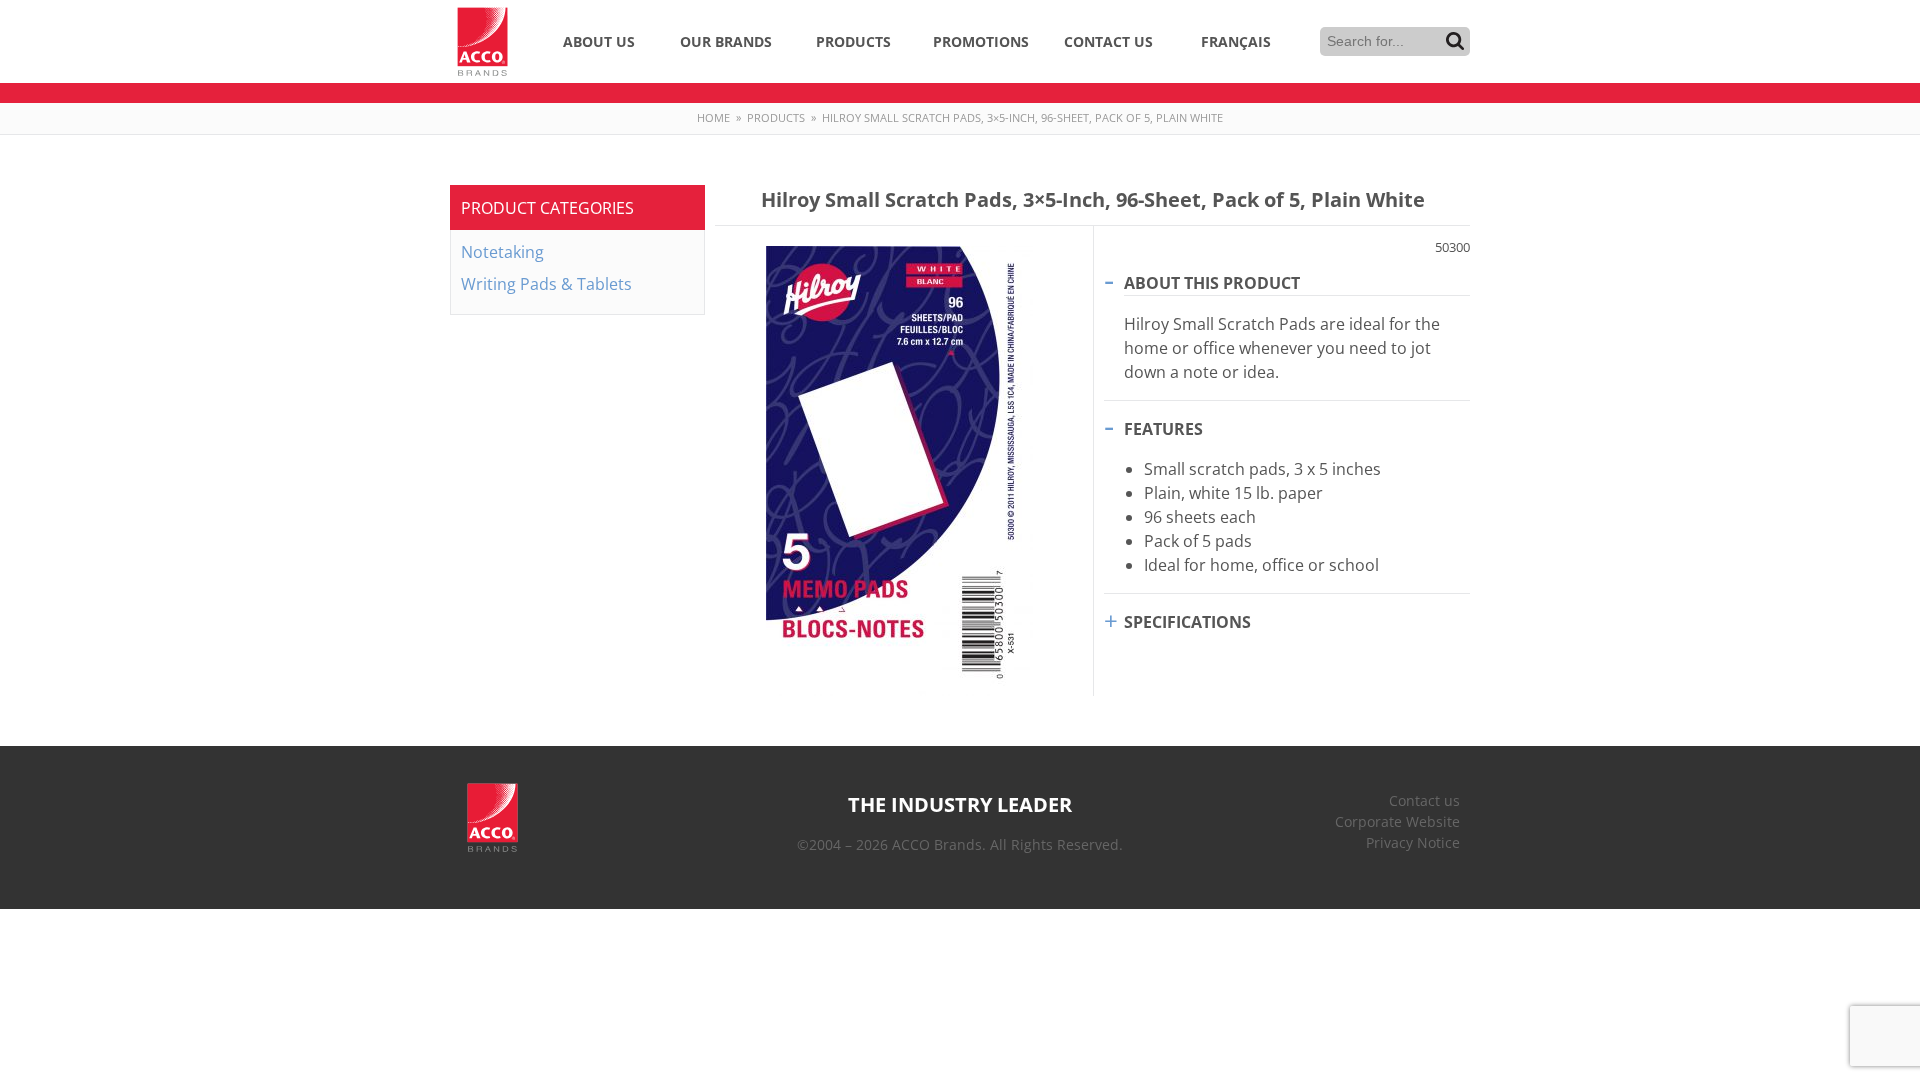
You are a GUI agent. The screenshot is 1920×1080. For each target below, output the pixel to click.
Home (713, 117)
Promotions (981, 41)
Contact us (1424, 800)
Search (1455, 41)
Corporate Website (1397, 821)
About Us (599, 41)
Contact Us (1108, 41)
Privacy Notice (1413, 842)
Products (853, 41)
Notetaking (502, 252)
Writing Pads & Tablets (546, 284)
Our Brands (726, 41)
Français (1236, 41)
